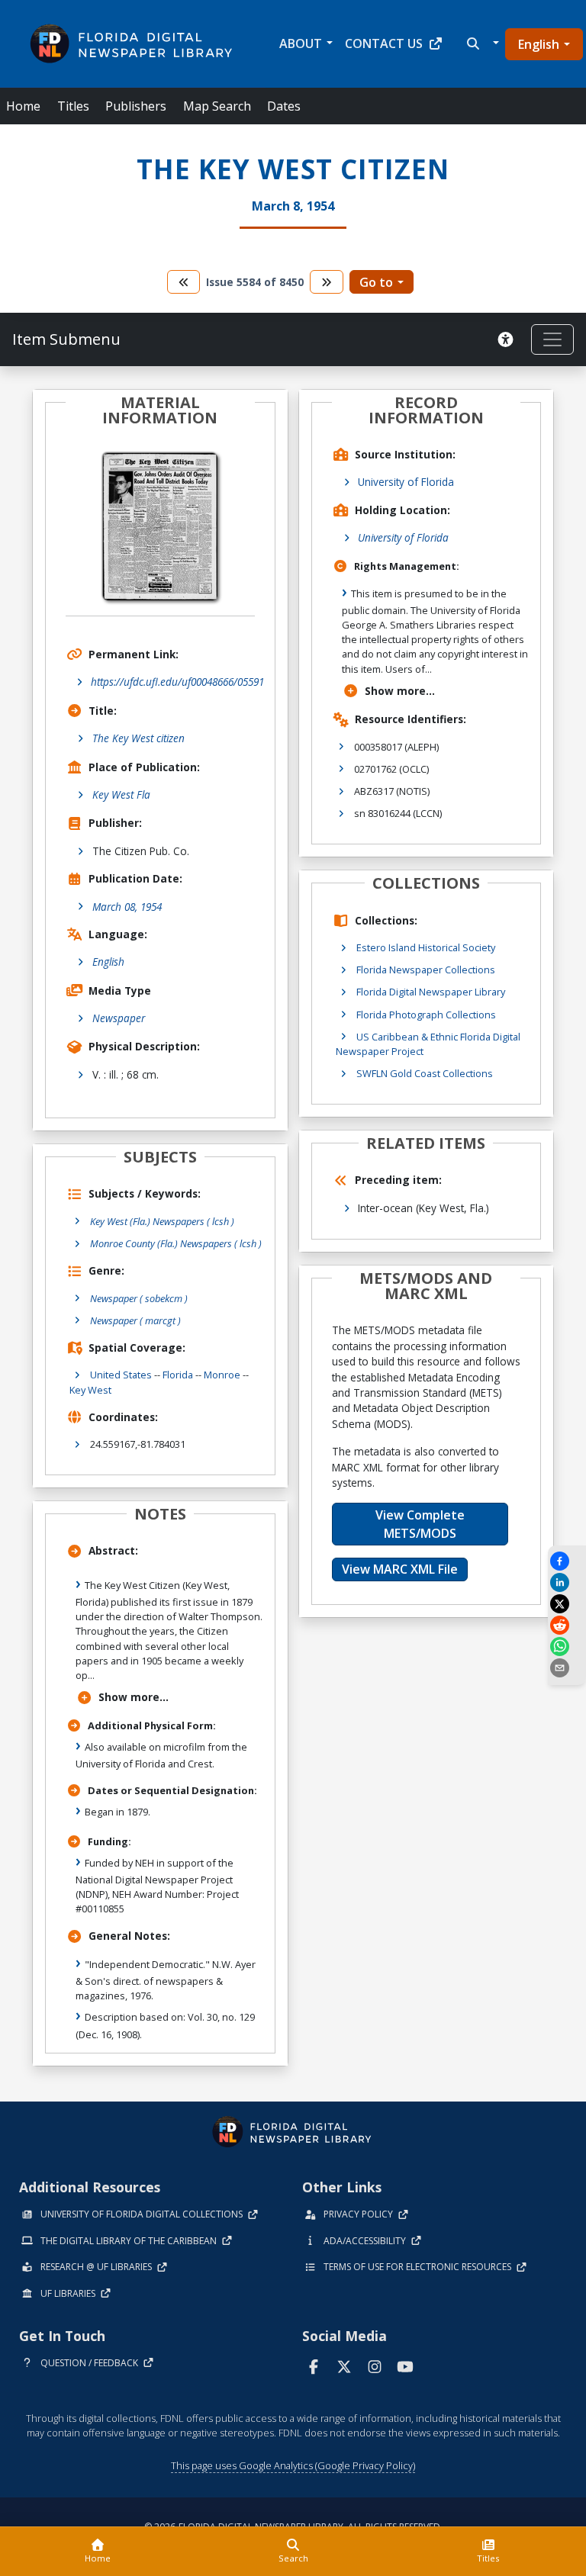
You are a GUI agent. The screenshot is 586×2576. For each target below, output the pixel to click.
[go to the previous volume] (184, 282)
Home (23, 106)
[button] (481, 43)
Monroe (222, 1375)
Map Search (217, 106)
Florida (178, 1375)
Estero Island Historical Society (426, 947)
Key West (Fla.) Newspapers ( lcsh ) (162, 1221)
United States (121, 1375)
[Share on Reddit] (567, 1625)
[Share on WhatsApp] (567, 1647)
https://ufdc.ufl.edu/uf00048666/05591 (177, 682)
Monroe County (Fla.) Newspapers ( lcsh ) (176, 1243)
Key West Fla (121, 794)
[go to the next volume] (327, 282)
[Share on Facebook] (567, 1561)
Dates (284, 106)
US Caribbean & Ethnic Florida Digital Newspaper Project (428, 1044)
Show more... (134, 1697)
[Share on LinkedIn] (567, 1582)
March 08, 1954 (127, 907)
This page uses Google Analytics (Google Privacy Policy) (293, 2465)
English (539, 44)
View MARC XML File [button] (400, 1569)
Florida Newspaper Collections (426, 970)
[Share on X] (567, 1604)
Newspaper (119, 1018)
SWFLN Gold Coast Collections (425, 1073)
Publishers (136, 106)
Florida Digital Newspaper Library (431, 992)
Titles (73, 106)
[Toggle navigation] (552, 339)
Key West (90, 1390)
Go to (376, 282)
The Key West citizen (138, 738)
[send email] (567, 1668)
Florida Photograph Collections (426, 1015)
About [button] (301, 43)
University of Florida (406, 482)
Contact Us (384, 43)
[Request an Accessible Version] (508, 339)
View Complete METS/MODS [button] (420, 1524)
